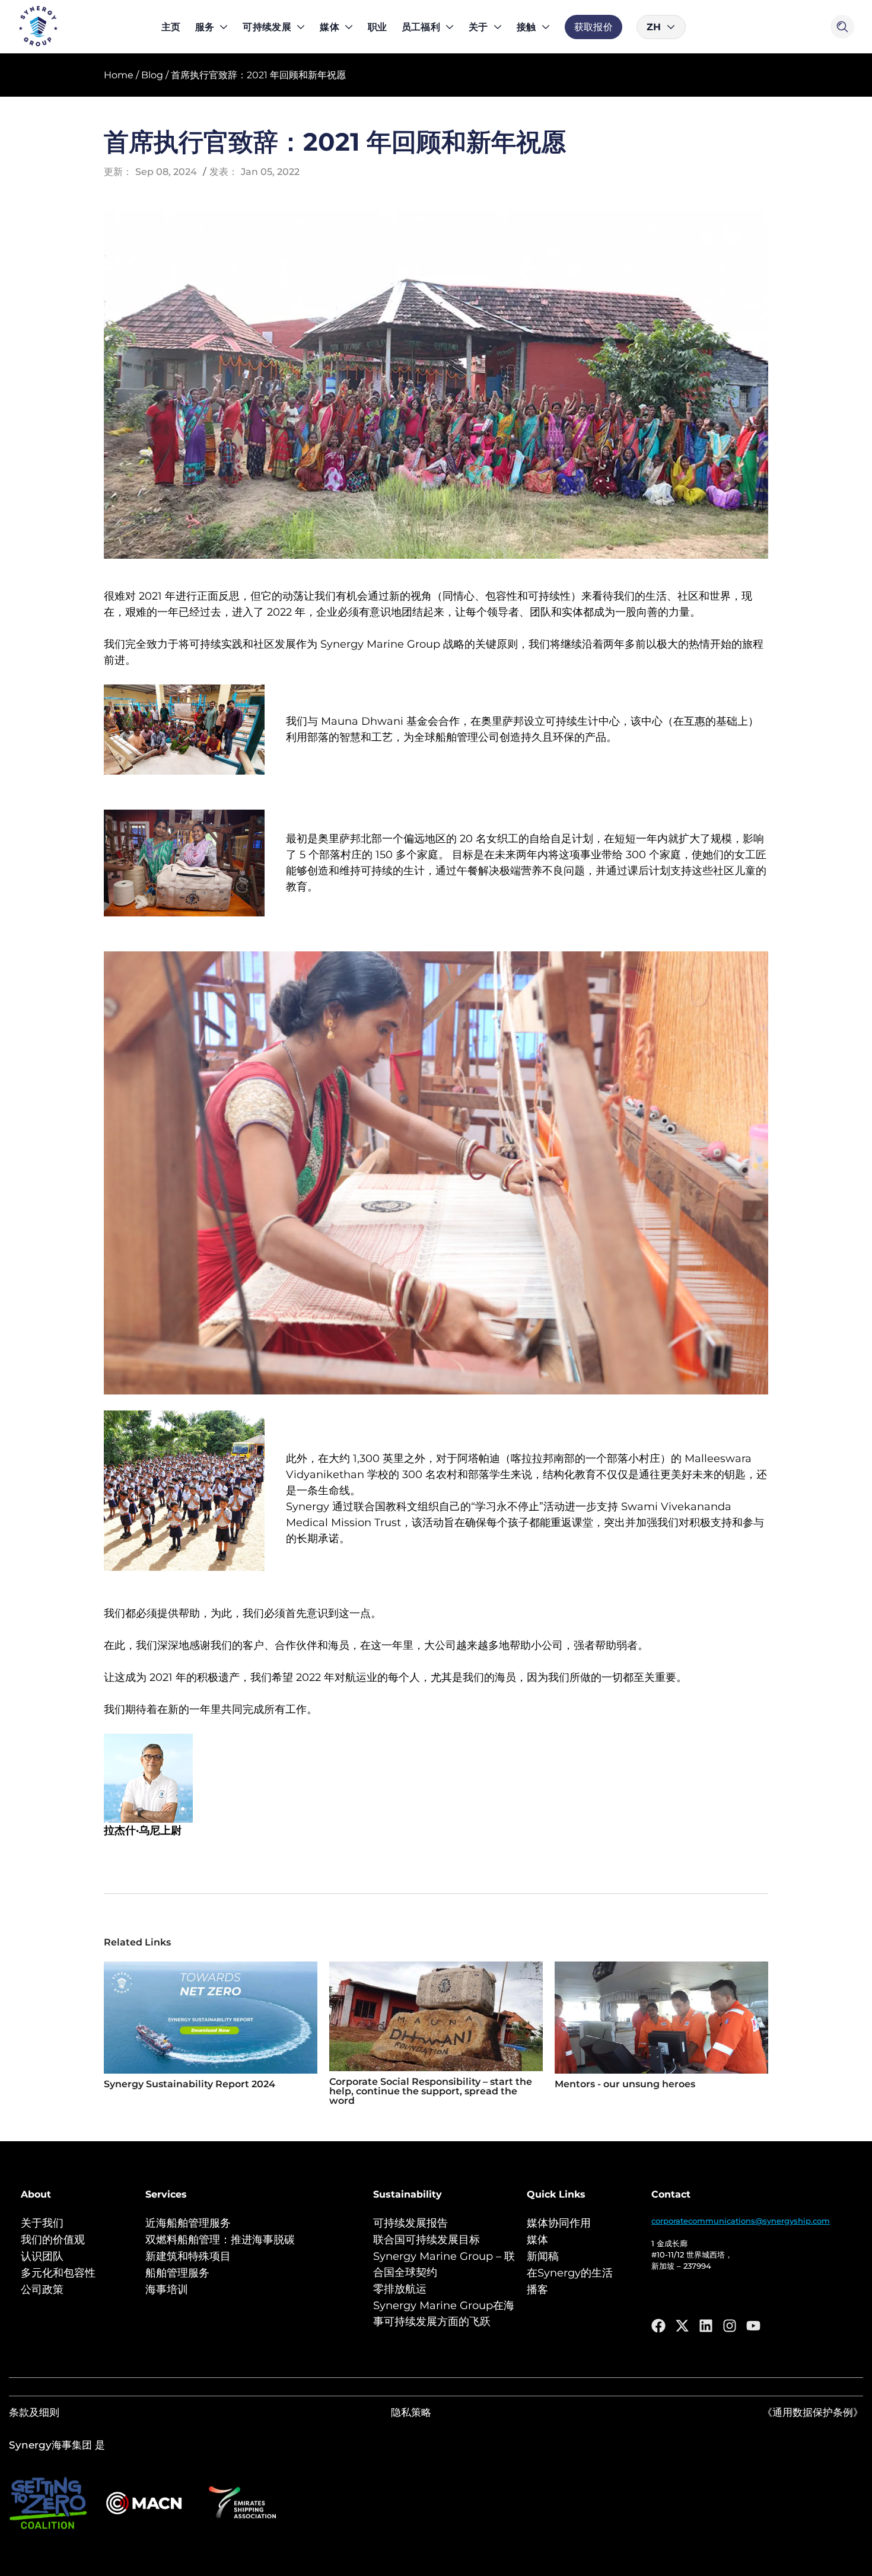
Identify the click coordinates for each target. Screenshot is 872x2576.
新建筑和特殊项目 (188, 2256)
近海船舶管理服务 (188, 2223)
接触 (526, 27)
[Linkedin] (706, 2326)
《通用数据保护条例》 (813, 2412)
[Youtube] (753, 2326)
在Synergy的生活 (570, 2273)
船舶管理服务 (177, 2273)
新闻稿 (543, 2256)
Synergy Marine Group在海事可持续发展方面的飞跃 (444, 2314)
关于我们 (42, 2223)
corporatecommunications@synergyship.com (741, 2221)
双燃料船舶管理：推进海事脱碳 (220, 2240)
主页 (171, 27)
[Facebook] (658, 2326)
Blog (152, 75)
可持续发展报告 (410, 2223)
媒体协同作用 (559, 2223)
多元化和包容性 (58, 2273)
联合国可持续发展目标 (427, 2240)
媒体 (330, 27)
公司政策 (42, 2290)
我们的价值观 (53, 2240)
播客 (537, 2290)
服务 (205, 27)
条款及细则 (34, 2412)
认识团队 (42, 2256)
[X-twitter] (682, 2326)
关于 (478, 27)
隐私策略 (411, 2412)
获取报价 (593, 27)
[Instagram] (730, 2326)
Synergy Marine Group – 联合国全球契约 (444, 2264)
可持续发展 (267, 27)
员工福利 (421, 27)
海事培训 (167, 2290)
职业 (378, 27)
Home (119, 75)
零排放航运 (400, 2289)
